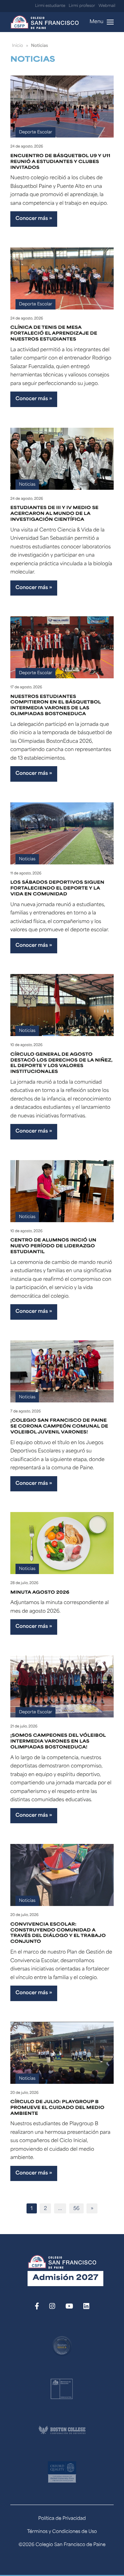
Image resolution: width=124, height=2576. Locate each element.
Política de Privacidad (62, 2519)
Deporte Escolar (35, 132)
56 (76, 2209)
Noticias (27, 485)
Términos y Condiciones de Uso (62, 2532)
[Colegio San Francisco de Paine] (44, 22)
